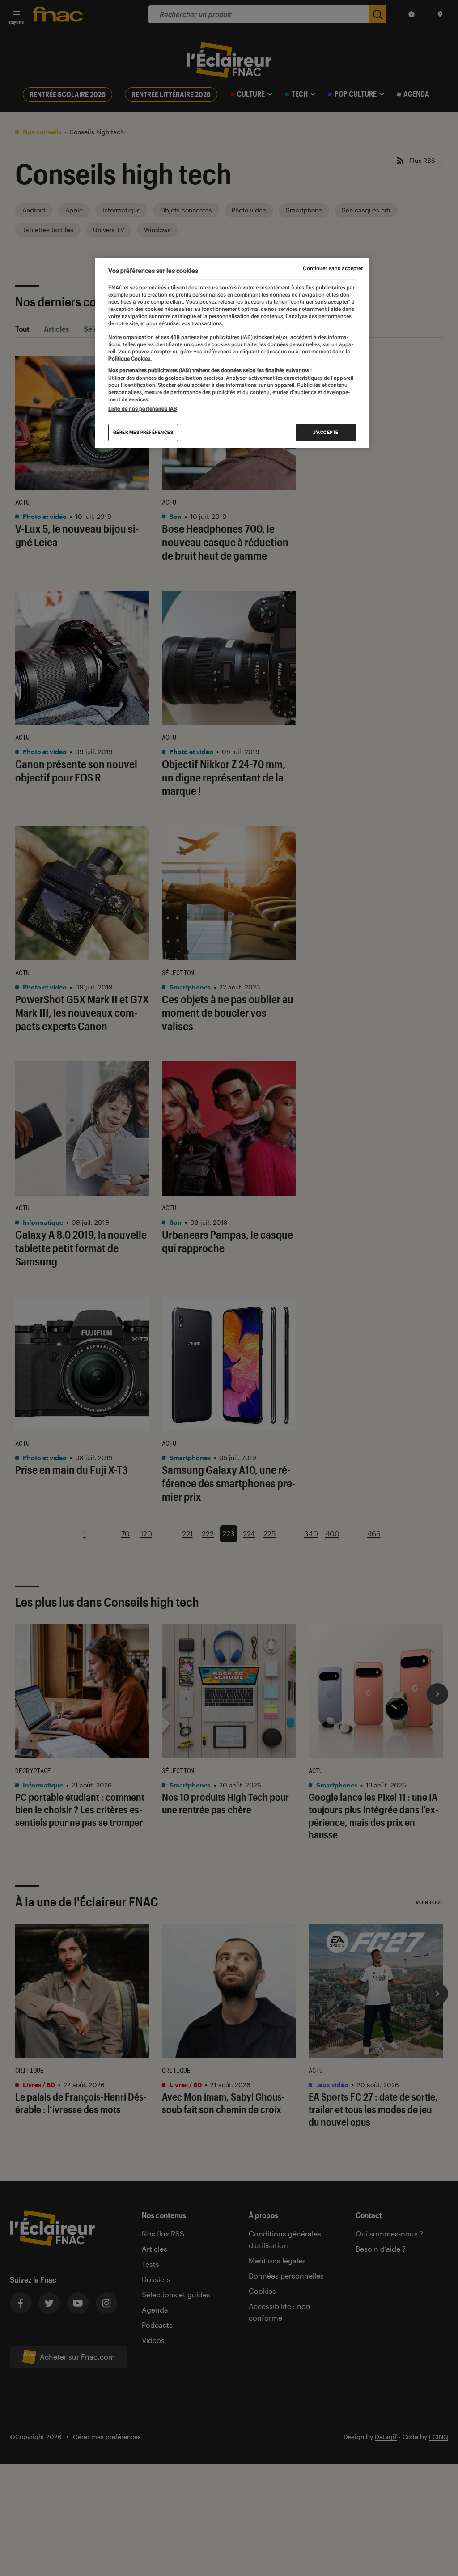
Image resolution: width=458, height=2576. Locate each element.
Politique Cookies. (130, 359)
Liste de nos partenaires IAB (143, 409)
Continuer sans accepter (333, 268)
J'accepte (326, 432)
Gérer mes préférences (143, 432)
